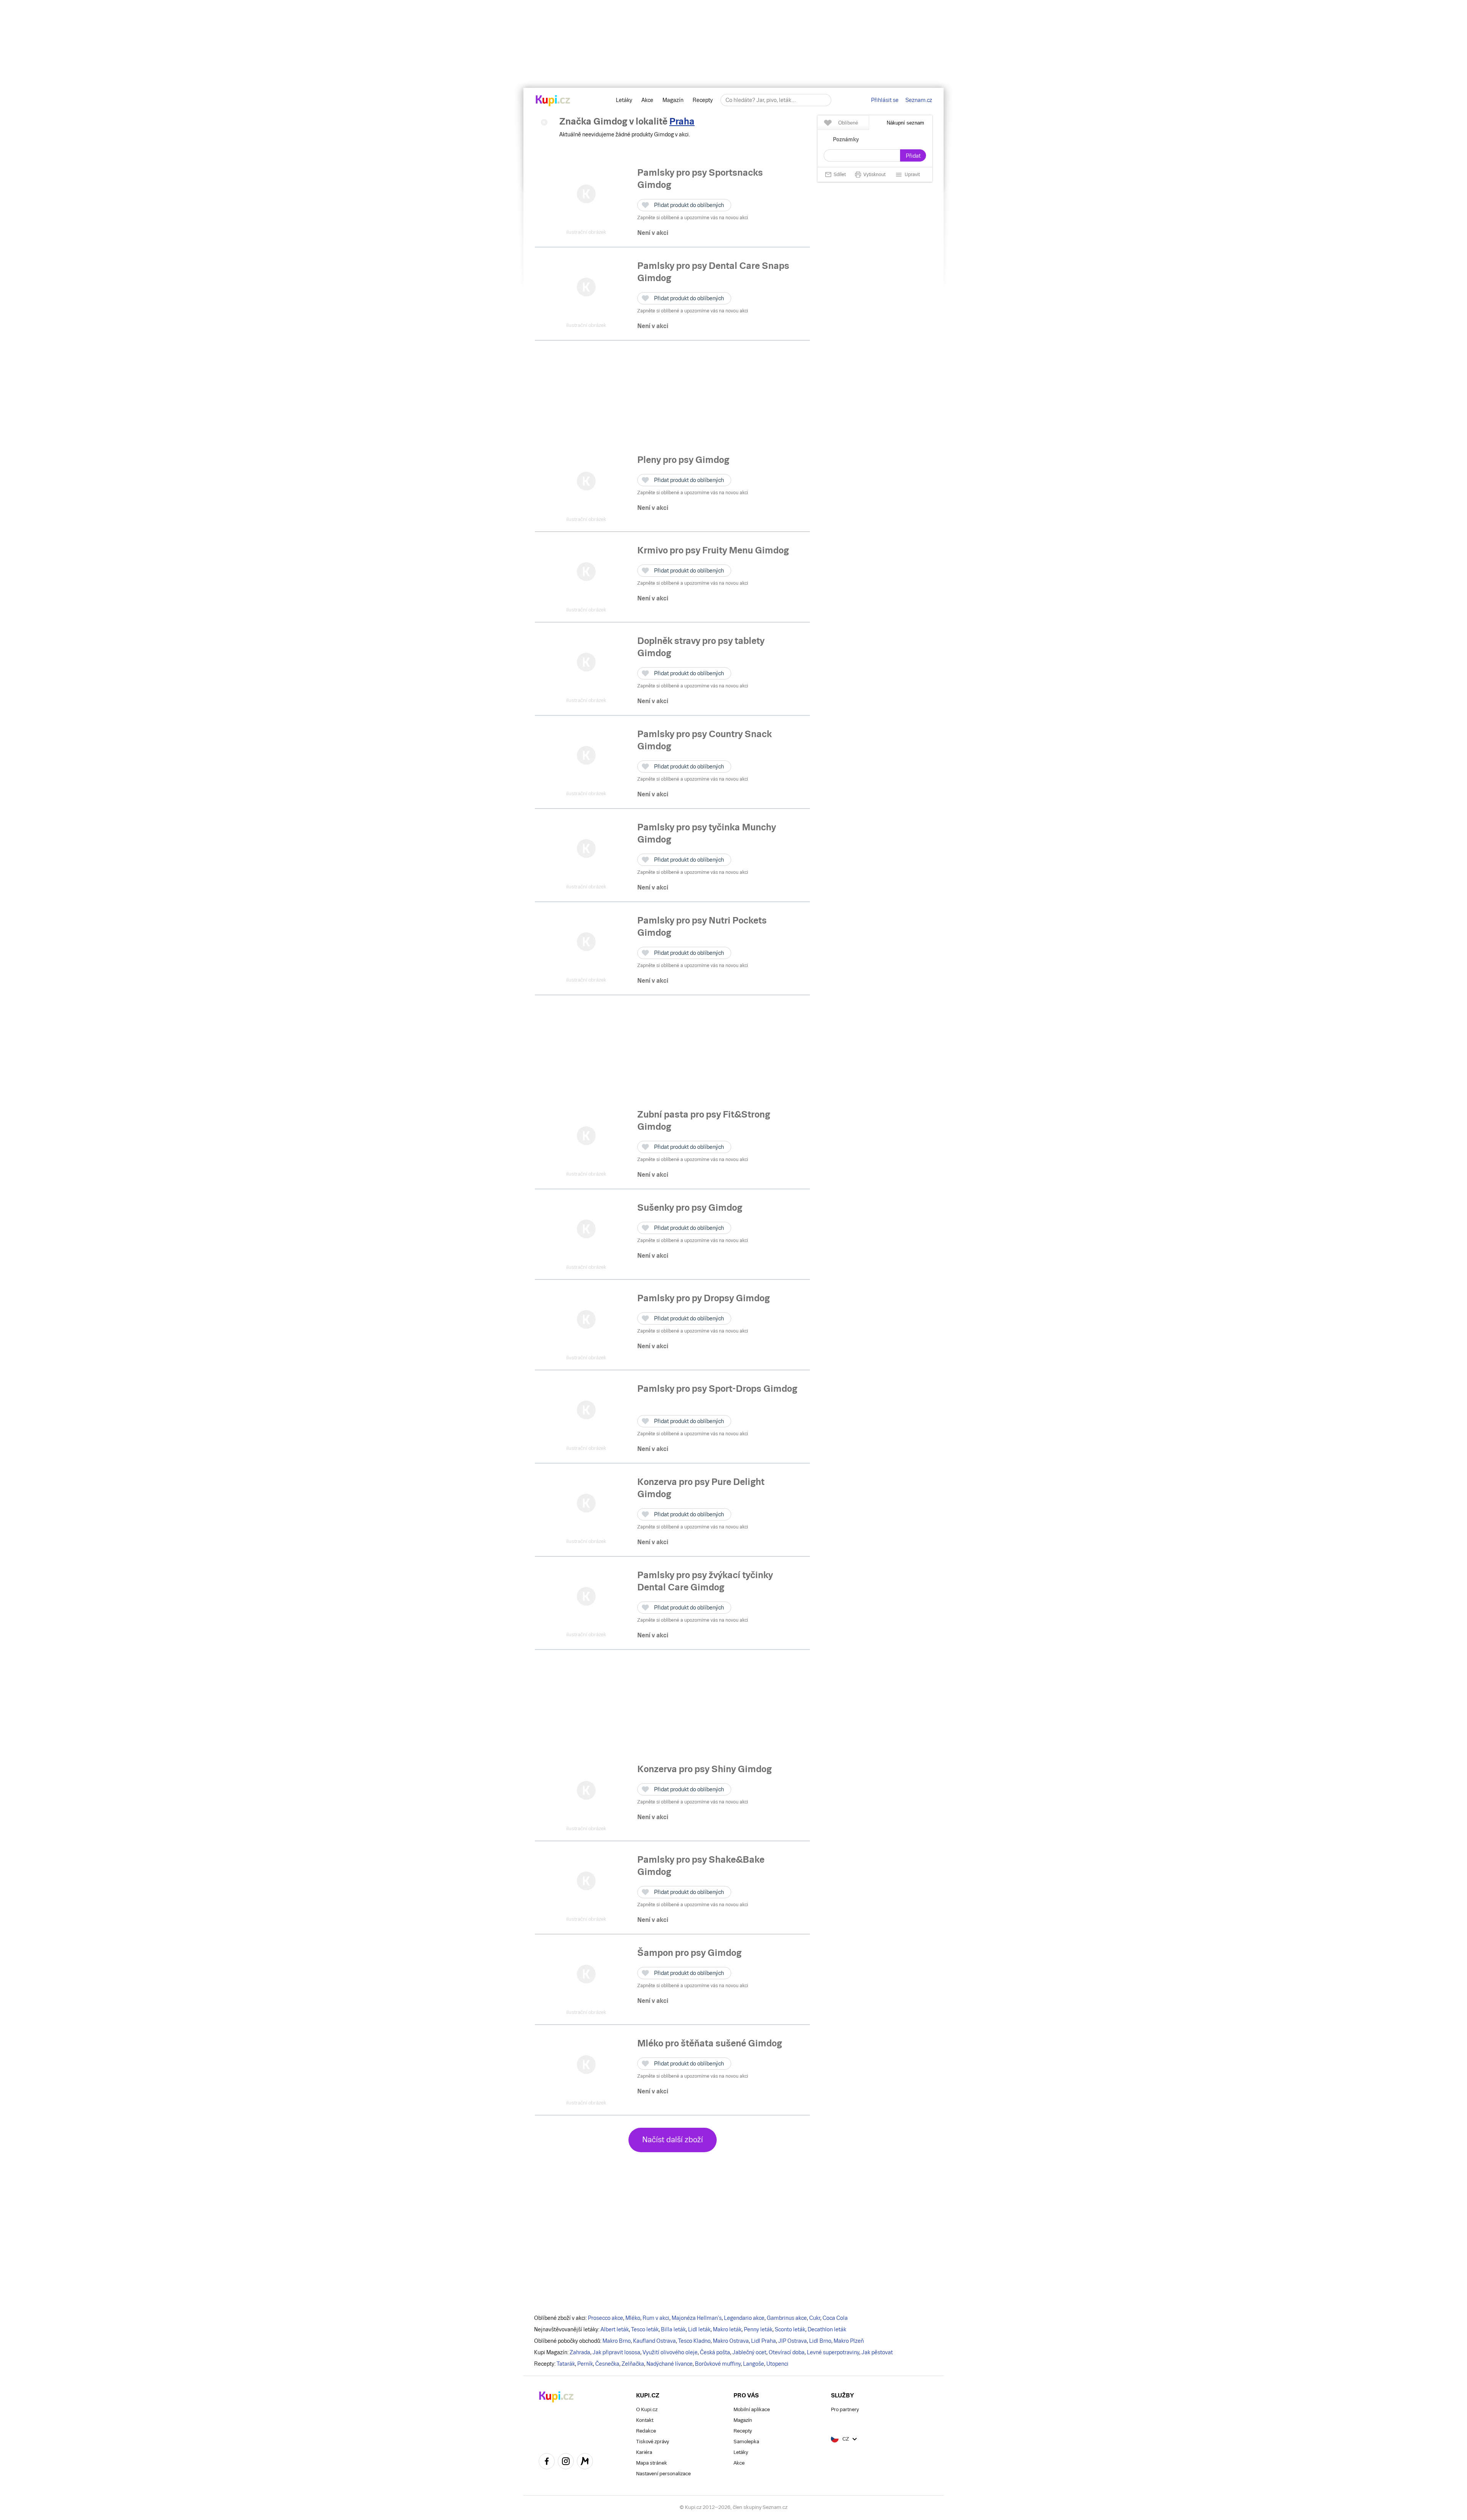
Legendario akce (744, 2318)
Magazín (673, 100)
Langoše (754, 2364)
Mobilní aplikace (752, 2409)
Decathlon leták (827, 2329)
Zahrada (580, 2352)
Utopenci (777, 2364)
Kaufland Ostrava (654, 2341)
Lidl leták (699, 2329)
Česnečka (607, 2364)
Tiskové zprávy (653, 2442)
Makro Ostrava (731, 2341)
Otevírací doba (787, 2352)
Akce (647, 100)
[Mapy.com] (585, 2462)
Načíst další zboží (673, 2140)
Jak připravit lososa (616, 2352)
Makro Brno (617, 2341)
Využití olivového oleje (670, 2352)
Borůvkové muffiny (718, 2364)
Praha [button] (682, 121)
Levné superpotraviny (833, 2352)
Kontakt (645, 2420)
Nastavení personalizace (663, 2474)
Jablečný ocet (749, 2352)
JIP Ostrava (793, 2341)
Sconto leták (790, 2329)
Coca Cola (835, 2318)
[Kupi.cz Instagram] (566, 2462)
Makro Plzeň (849, 2341)
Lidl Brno (820, 2341)
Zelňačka (633, 2364)
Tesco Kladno (694, 2341)
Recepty (703, 100)
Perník (585, 2364)
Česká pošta (715, 2352)
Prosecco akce (606, 2318)
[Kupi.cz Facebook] (547, 2462)
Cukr (815, 2318)
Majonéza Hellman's (697, 2318)
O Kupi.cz (647, 2409)
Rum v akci (656, 2318)
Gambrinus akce (787, 2318)
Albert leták (615, 2329)
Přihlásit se (885, 100)
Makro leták (727, 2329)
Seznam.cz (919, 100)
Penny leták (758, 2329)
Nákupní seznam (905, 123)
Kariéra (644, 2452)
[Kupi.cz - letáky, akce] (553, 101)
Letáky (624, 100)
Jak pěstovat (877, 2352)
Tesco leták (645, 2329)
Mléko (633, 2318)
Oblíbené (848, 123)
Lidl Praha (763, 2341)
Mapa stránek (652, 2463)
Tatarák (566, 2364)
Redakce (646, 2431)
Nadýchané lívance (670, 2364)
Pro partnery (845, 2409)
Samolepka (746, 2442)
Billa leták (673, 2329)
